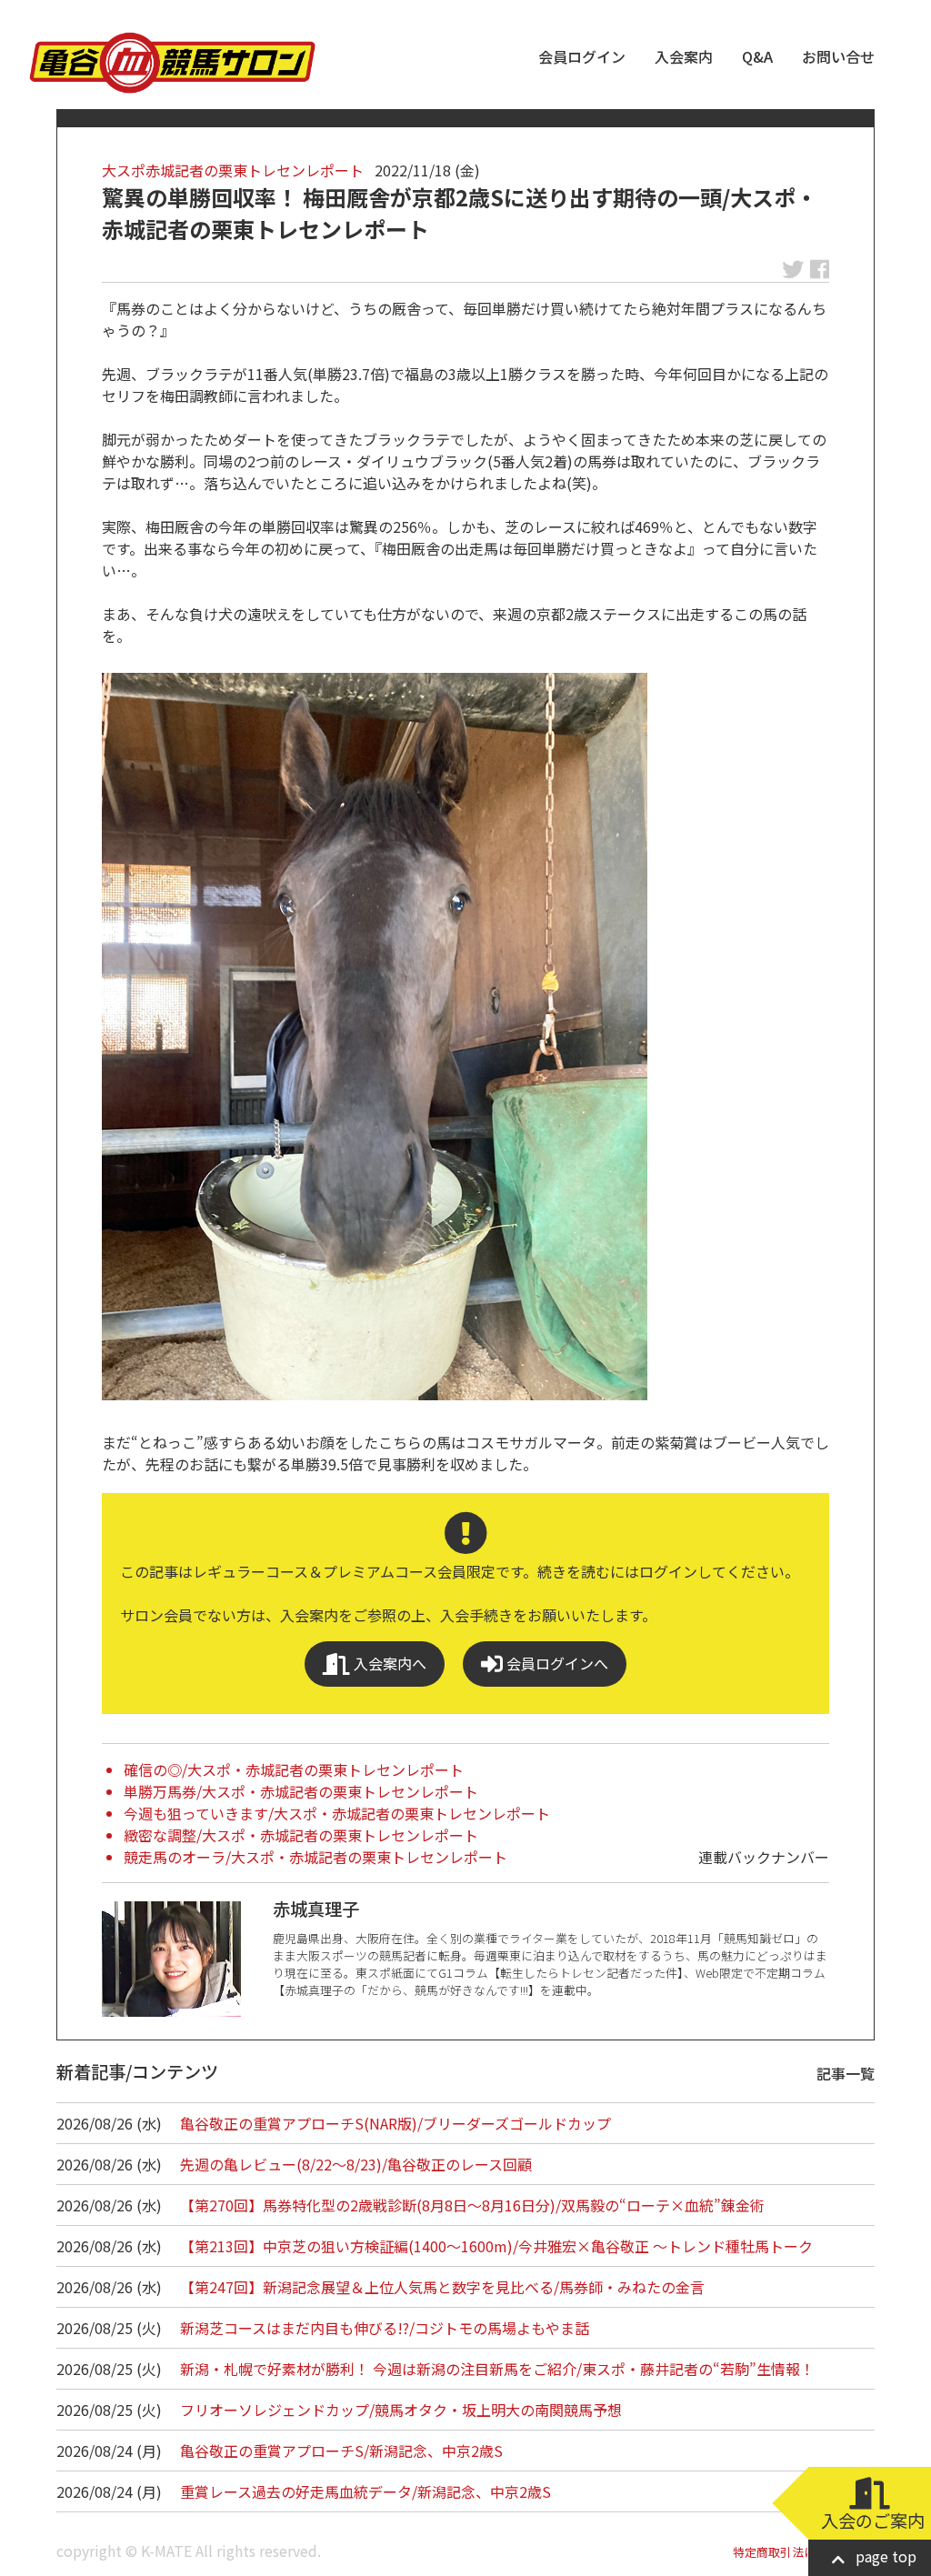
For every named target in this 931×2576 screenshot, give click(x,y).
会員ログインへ (556, 1663)
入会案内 (684, 56)
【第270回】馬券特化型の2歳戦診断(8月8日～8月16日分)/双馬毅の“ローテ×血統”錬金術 (472, 2205)
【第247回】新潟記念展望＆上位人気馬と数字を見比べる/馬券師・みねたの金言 (442, 2287)
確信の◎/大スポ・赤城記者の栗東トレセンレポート (294, 1769)
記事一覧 (846, 2073)
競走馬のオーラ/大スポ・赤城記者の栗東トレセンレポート (315, 1857)
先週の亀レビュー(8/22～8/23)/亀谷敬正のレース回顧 (356, 2164)
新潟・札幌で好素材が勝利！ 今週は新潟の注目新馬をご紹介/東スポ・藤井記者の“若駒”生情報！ (497, 2369)
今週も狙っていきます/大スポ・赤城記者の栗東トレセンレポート (337, 1813)
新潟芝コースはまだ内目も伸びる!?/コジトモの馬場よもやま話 (385, 2328)
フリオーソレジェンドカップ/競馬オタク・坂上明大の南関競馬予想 (401, 2410)
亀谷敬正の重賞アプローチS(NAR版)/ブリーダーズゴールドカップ (395, 2123)
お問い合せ (838, 56)
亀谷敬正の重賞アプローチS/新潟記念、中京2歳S (341, 2451)
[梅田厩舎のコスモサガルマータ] (375, 1037)
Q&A (757, 56)
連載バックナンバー (764, 1857)
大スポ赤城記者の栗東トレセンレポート (233, 170)
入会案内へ (388, 1663)
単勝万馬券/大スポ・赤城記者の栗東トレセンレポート (301, 1791)
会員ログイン (582, 56)
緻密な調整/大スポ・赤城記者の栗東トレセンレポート (301, 1835)
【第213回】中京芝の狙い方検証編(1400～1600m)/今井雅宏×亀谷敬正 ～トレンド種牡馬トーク (496, 2246)
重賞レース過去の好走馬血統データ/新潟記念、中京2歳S (365, 2491)
